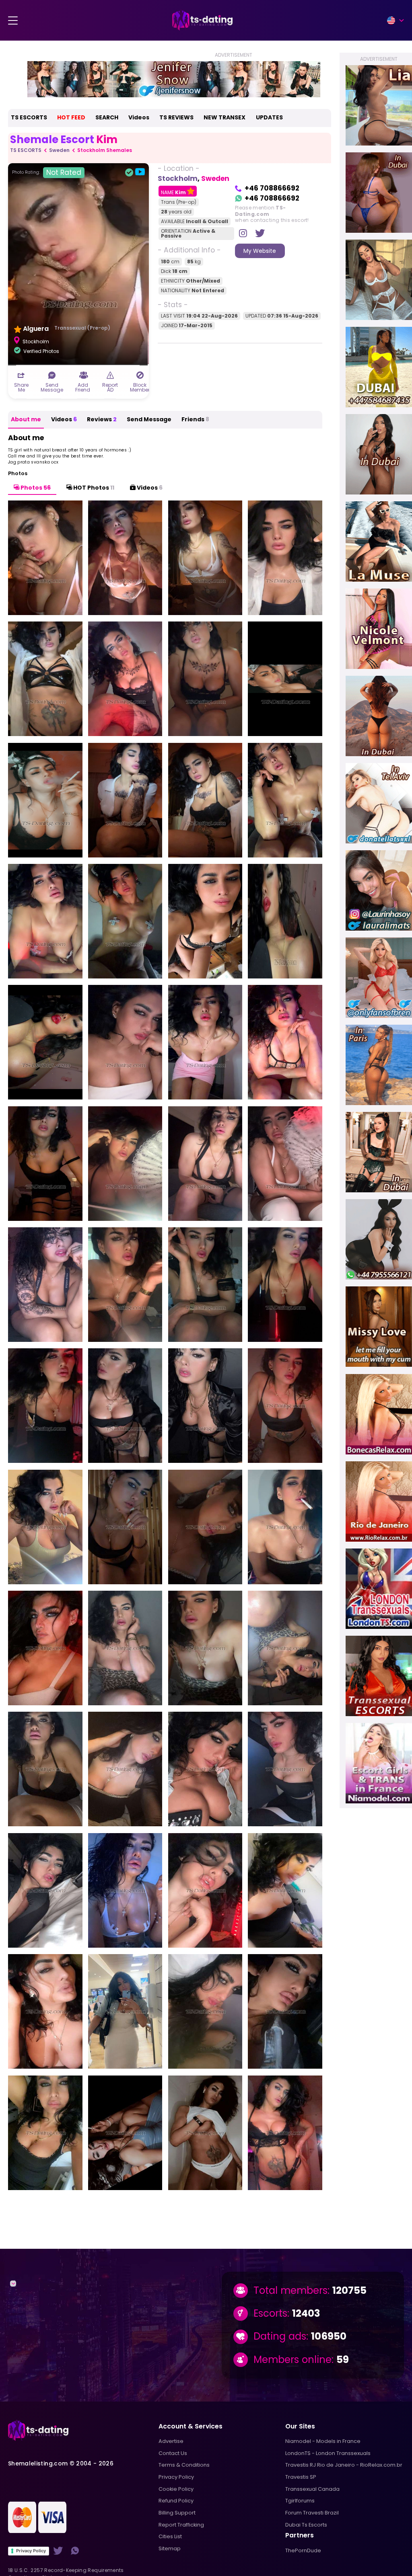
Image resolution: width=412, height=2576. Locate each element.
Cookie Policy (176, 2489)
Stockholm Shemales (105, 150)
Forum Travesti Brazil (312, 2513)
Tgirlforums (300, 2501)
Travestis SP (301, 2477)
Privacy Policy (31, 2551)
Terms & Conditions (184, 2465)
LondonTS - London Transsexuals (328, 2453)
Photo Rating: (47, 172)
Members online (293, 2360)
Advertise (171, 2441)
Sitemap (170, 2548)
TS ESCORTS (29, 117)
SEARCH (107, 117)
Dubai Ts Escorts (306, 2525)
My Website (260, 251)
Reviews (102, 419)
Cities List (170, 2536)
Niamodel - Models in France (323, 2441)
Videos (139, 117)
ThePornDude (303, 2550)
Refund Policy (176, 2501)
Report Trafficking (181, 2525)
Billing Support (177, 2513)
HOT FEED (71, 117)
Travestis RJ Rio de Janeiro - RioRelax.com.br (344, 2465)
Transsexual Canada (312, 2489)
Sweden (59, 150)
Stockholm (178, 178)
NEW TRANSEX (225, 117)
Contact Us (173, 2453)
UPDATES (269, 117)
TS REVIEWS (176, 117)
